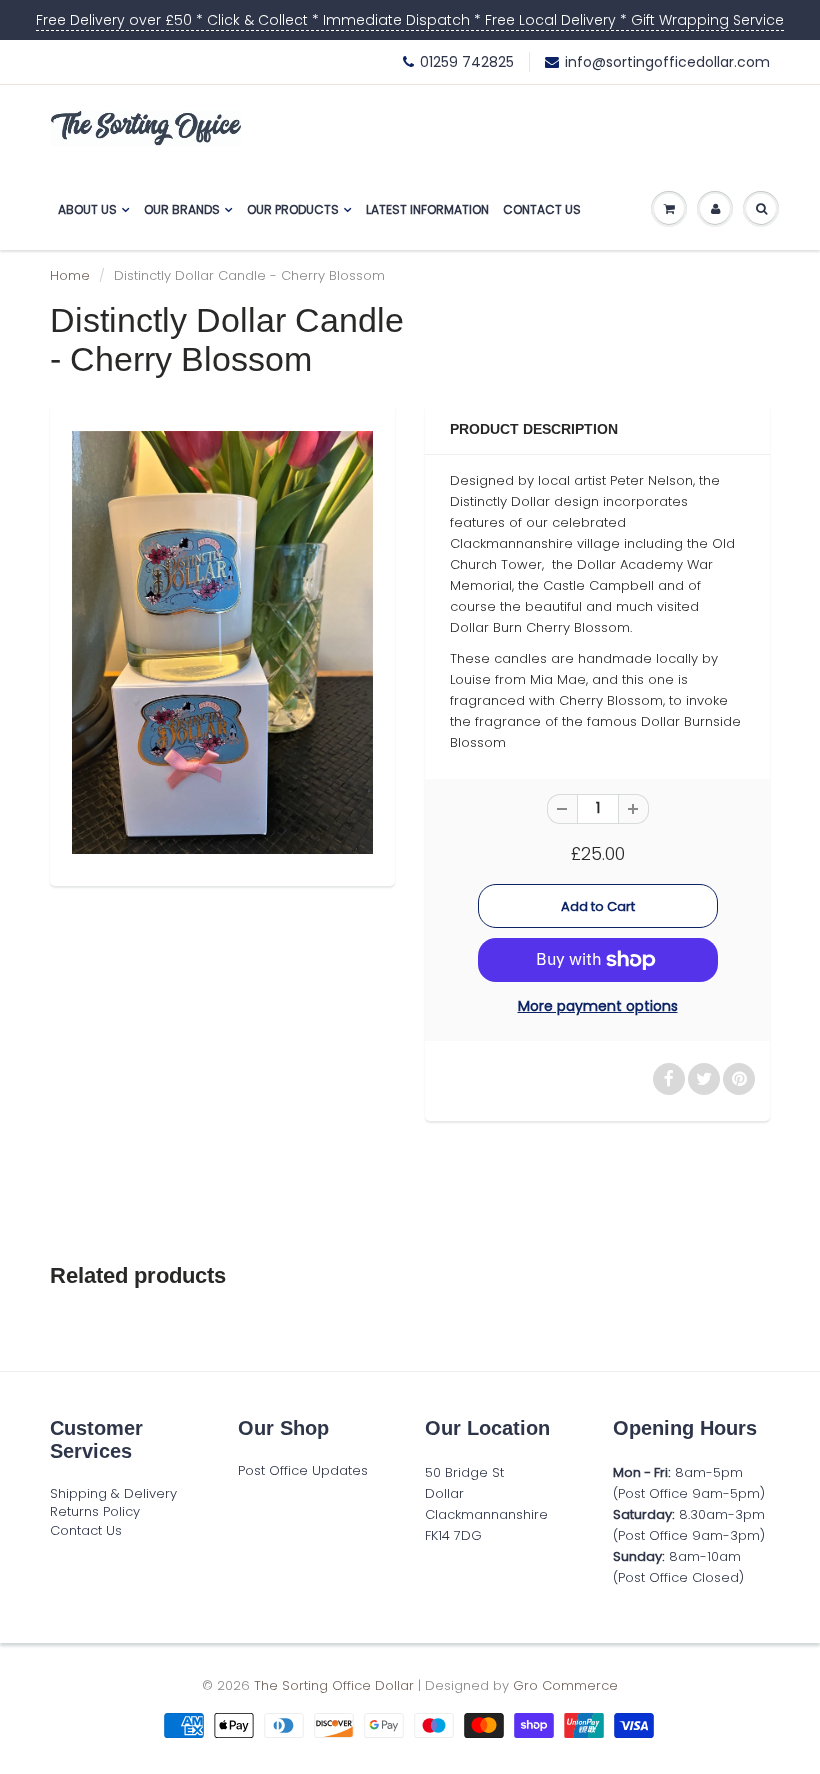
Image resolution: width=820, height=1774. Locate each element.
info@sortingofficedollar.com (667, 62)
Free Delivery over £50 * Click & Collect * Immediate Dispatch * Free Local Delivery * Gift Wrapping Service (410, 20)
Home (70, 275)
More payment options (598, 1006)
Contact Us (542, 209)
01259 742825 (467, 62)
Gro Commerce (565, 1685)
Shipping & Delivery (113, 1493)
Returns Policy (95, 1511)
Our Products (293, 209)
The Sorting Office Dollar (334, 1685)
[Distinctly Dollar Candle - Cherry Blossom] (222, 642)
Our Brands (182, 209)
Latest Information (427, 209)
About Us (87, 209)
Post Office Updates (303, 1470)
